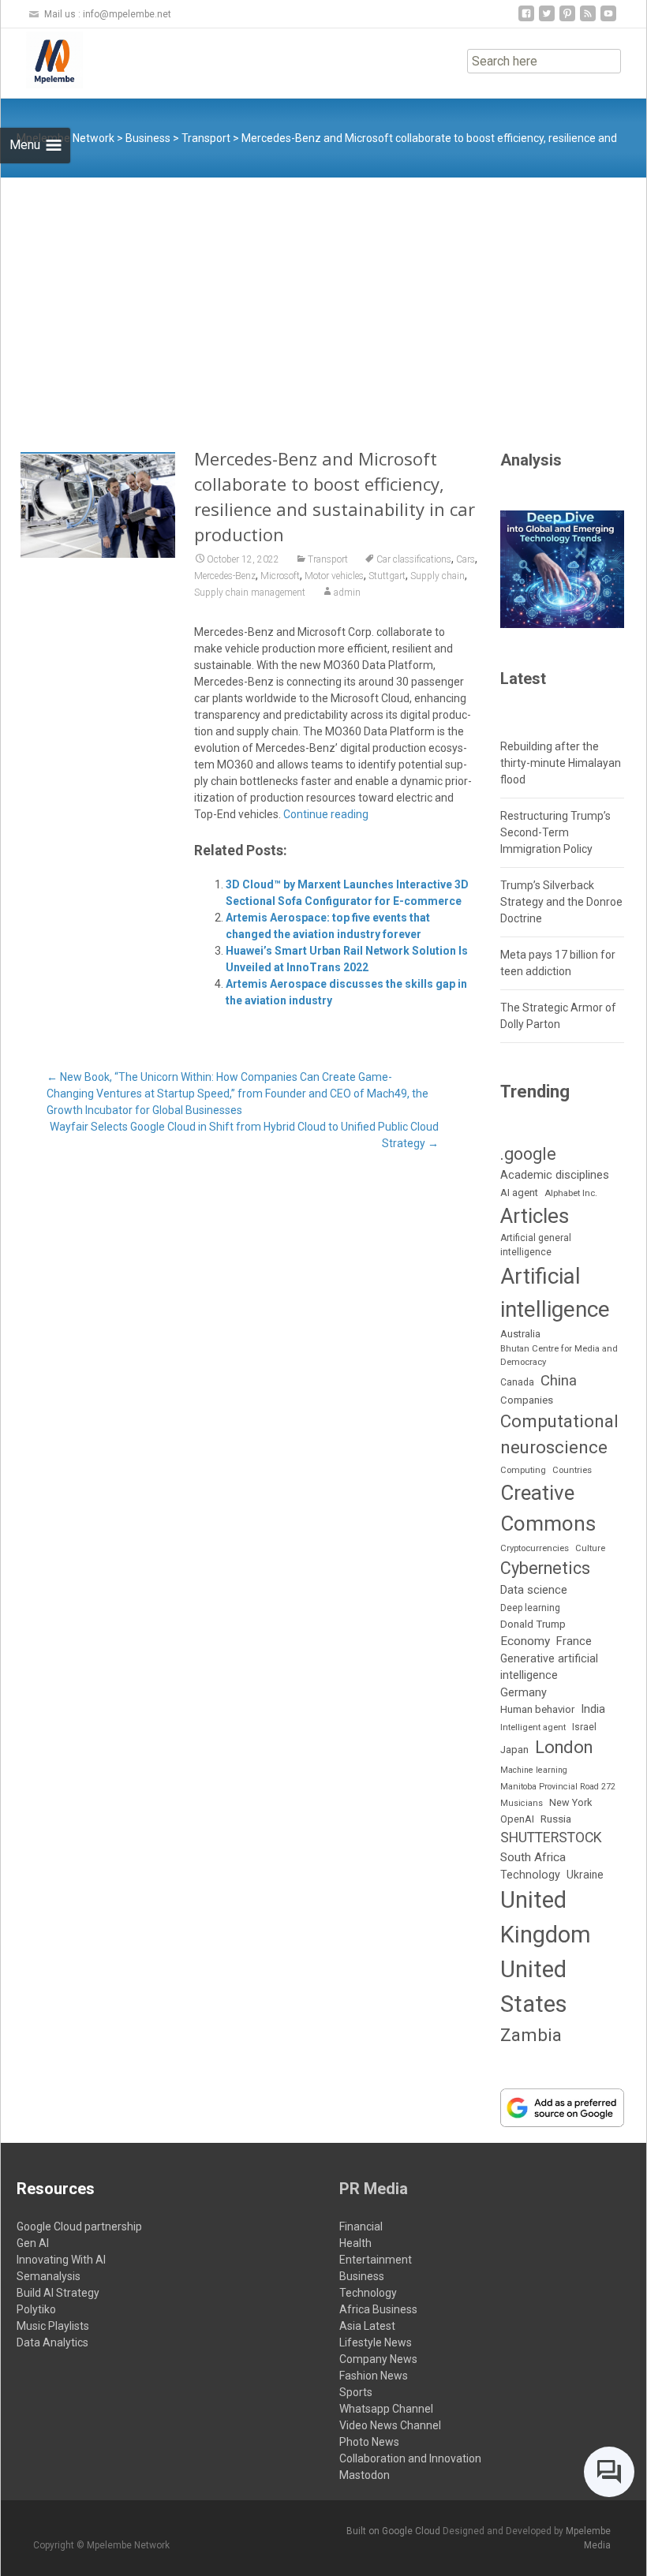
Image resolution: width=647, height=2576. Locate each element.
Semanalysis (49, 2276)
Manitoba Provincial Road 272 (558, 1787)
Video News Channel (390, 2425)
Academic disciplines (555, 1175)
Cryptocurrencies (535, 1548)
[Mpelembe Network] (42, 60)
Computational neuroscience (559, 1434)
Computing (523, 1470)
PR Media (374, 2189)
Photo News (369, 2442)
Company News (378, 2359)
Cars (466, 559)
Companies (527, 1400)
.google (528, 1154)
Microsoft (280, 576)
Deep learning (530, 1608)
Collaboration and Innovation (410, 2458)
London (564, 1747)
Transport (328, 559)
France (574, 1641)
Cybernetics (545, 1568)
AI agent (519, 1193)
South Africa (533, 1857)
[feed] (588, 19)
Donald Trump (533, 1624)
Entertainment (376, 2260)
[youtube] (608, 19)
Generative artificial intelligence (549, 1667)
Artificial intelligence (555, 1292)
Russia (556, 1819)
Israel (584, 1727)
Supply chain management (250, 593)
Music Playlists (53, 2326)
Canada (517, 1382)
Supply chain (438, 576)
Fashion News (374, 2376)
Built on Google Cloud (395, 2531)
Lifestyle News (376, 2342)
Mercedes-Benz (225, 576)
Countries (572, 1470)
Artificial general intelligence (536, 1245)
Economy (525, 1641)
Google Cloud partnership (79, 2226)
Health (355, 2243)
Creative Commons (548, 1508)
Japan (514, 1750)
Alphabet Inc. (571, 1193)
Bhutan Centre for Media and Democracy (559, 1355)
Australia (520, 1334)
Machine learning (534, 1770)
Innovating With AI (61, 2260)
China (559, 1381)
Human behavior (537, 1709)
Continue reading (326, 814)
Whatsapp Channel (386, 2409)
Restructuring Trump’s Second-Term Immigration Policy (555, 832)
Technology (530, 1875)
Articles (535, 1216)
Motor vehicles (334, 576)
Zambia (531, 2035)
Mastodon (365, 2475)
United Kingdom (546, 1917)
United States (534, 1987)
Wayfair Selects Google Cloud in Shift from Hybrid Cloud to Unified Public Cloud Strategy (244, 1135)
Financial (361, 2226)
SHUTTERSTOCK (551, 1838)
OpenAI (517, 1819)
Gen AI (33, 2243)
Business (362, 2276)
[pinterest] (567, 19)
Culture (590, 1548)
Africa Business (378, 2309)
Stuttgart (387, 576)
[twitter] (547, 19)
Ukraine (585, 1875)
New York (570, 1802)
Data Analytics (52, 2342)
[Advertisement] (323, 296)
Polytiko (36, 2309)
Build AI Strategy (58, 2293)
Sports (356, 2392)
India (593, 1709)
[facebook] (526, 19)
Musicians (522, 1803)
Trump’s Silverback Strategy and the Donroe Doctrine (561, 902)
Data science (534, 1590)
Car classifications (414, 559)
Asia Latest (367, 2326)
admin (347, 593)
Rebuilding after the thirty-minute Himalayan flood (561, 763)
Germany (524, 1693)
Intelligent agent (533, 1727)
